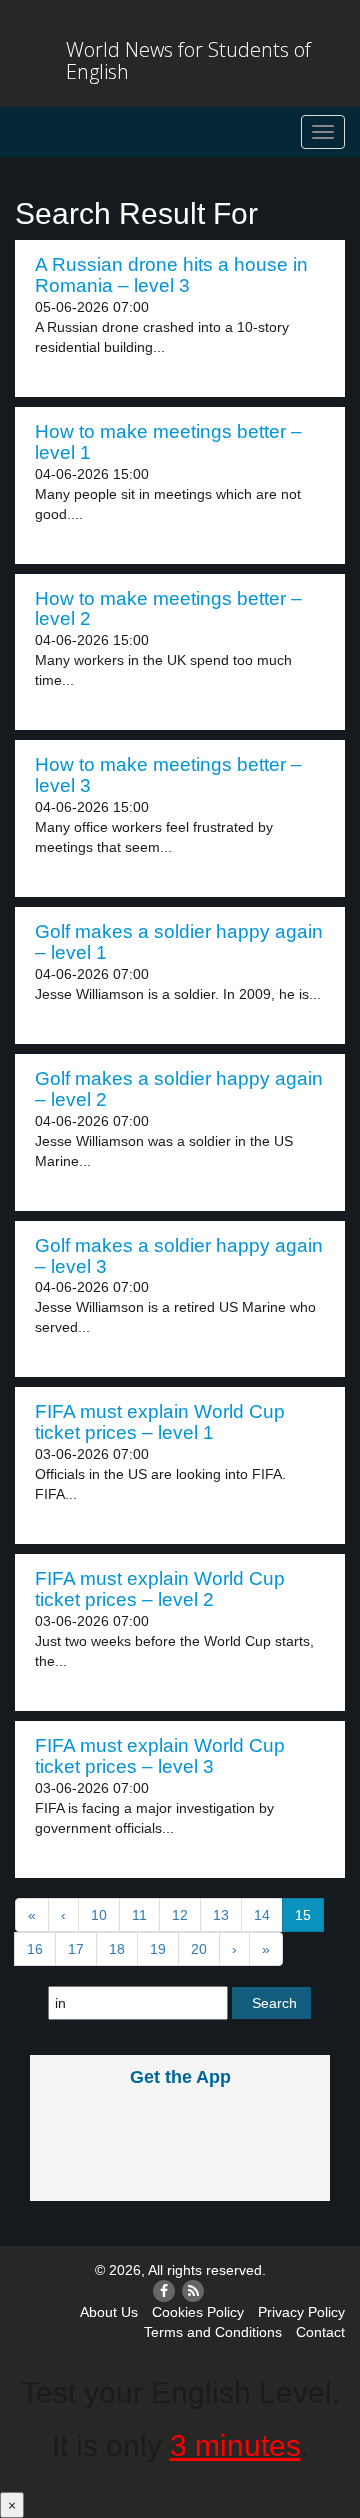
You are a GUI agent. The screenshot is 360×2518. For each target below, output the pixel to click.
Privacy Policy (301, 2312)
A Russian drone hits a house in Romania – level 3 (171, 275)
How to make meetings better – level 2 (168, 609)
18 (117, 1949)
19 (158, 1949)
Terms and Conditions (213, 2332)
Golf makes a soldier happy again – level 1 (179, 942)
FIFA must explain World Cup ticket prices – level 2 (160, 1589)
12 (180, 1915)
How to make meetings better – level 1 (168, 442)
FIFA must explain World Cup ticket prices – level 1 (160, 1422)
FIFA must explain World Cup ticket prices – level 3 (160, 1756)
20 (199, 1949)
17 (76, 1949)
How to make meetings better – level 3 (168, 775)
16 (35, 1949)
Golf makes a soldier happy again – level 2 (179, 1089)
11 (139, 1915)
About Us (109, 2312)
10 (99, 1915)
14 (262, 1915)
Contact (320, 2332)
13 (221, 1915)
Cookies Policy (198, 2312)
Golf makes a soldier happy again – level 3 (179, 1256)
